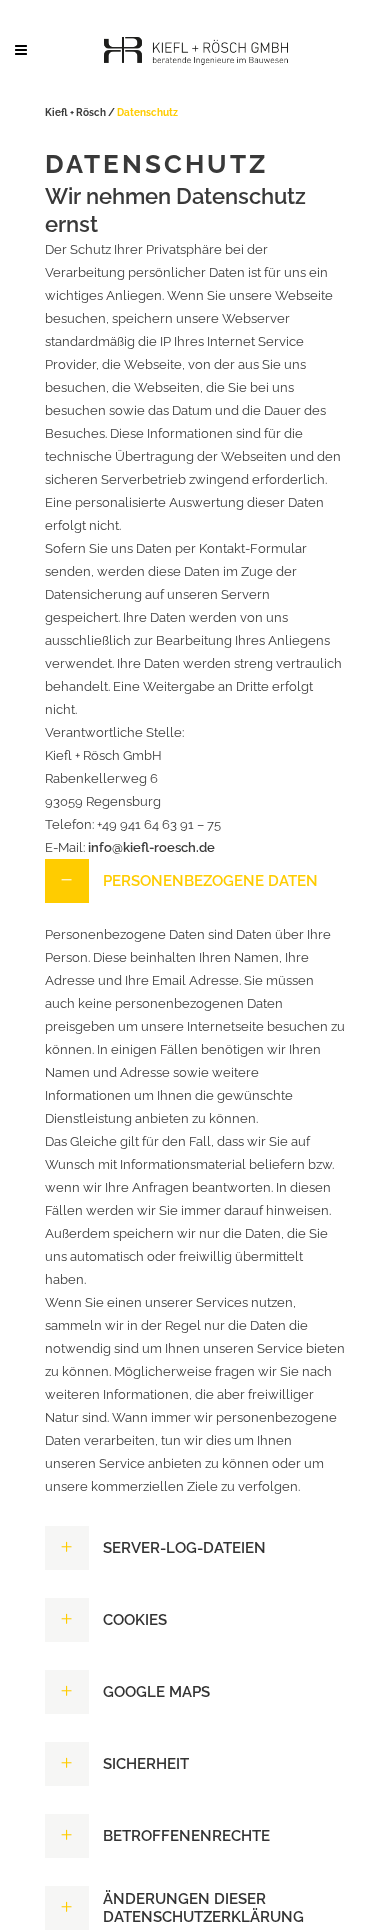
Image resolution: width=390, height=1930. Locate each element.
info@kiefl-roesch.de (151, 847)
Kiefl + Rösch (75, 112)
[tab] (195, 881)
